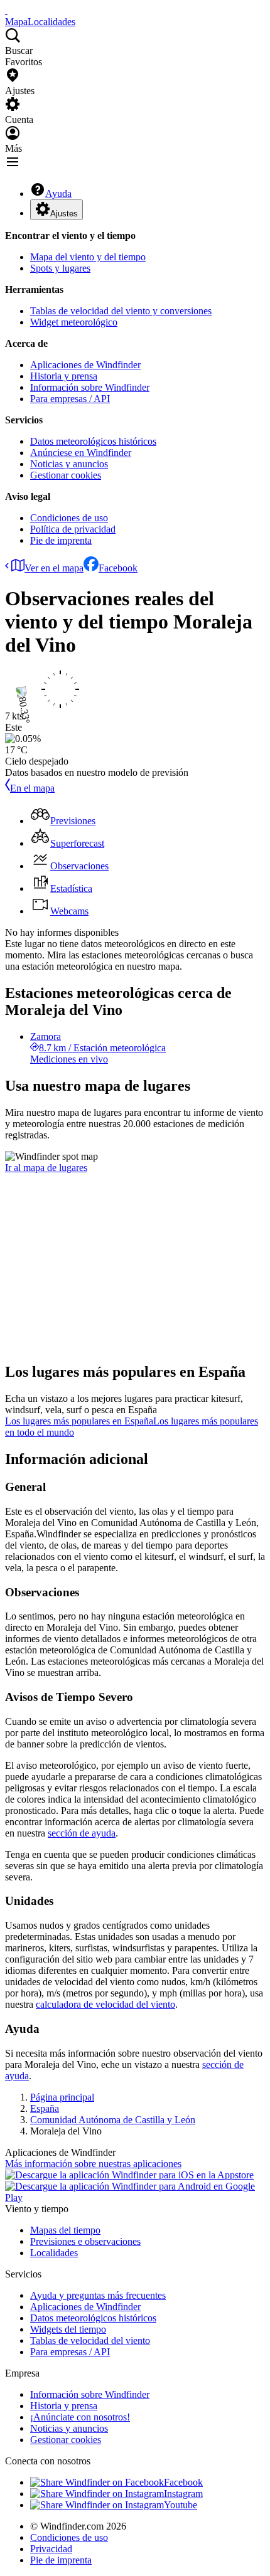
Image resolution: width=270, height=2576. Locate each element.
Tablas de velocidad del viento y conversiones (121, 311)
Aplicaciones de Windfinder (85, 365)
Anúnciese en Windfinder (81, 453)
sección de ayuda (82, 1833)
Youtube (181, 2505)
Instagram (183, 2494)
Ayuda (58, 193)
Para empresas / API (70, 399)
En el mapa (32, 788)
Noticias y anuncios (69, 464)
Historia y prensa (64, 376)
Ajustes (64, 214)
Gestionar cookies (66, 475)
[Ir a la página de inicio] (6, 10)
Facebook (118, 568)
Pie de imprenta (61, 540)
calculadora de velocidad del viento (105, 2004)
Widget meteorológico (74, 322)
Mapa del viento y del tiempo (88, 257)
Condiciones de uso (69, 518)
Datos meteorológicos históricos (93, 441)
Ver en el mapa (54, 568)
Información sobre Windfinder (90, 387)
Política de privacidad (73, 529)
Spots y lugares (60, 268)
